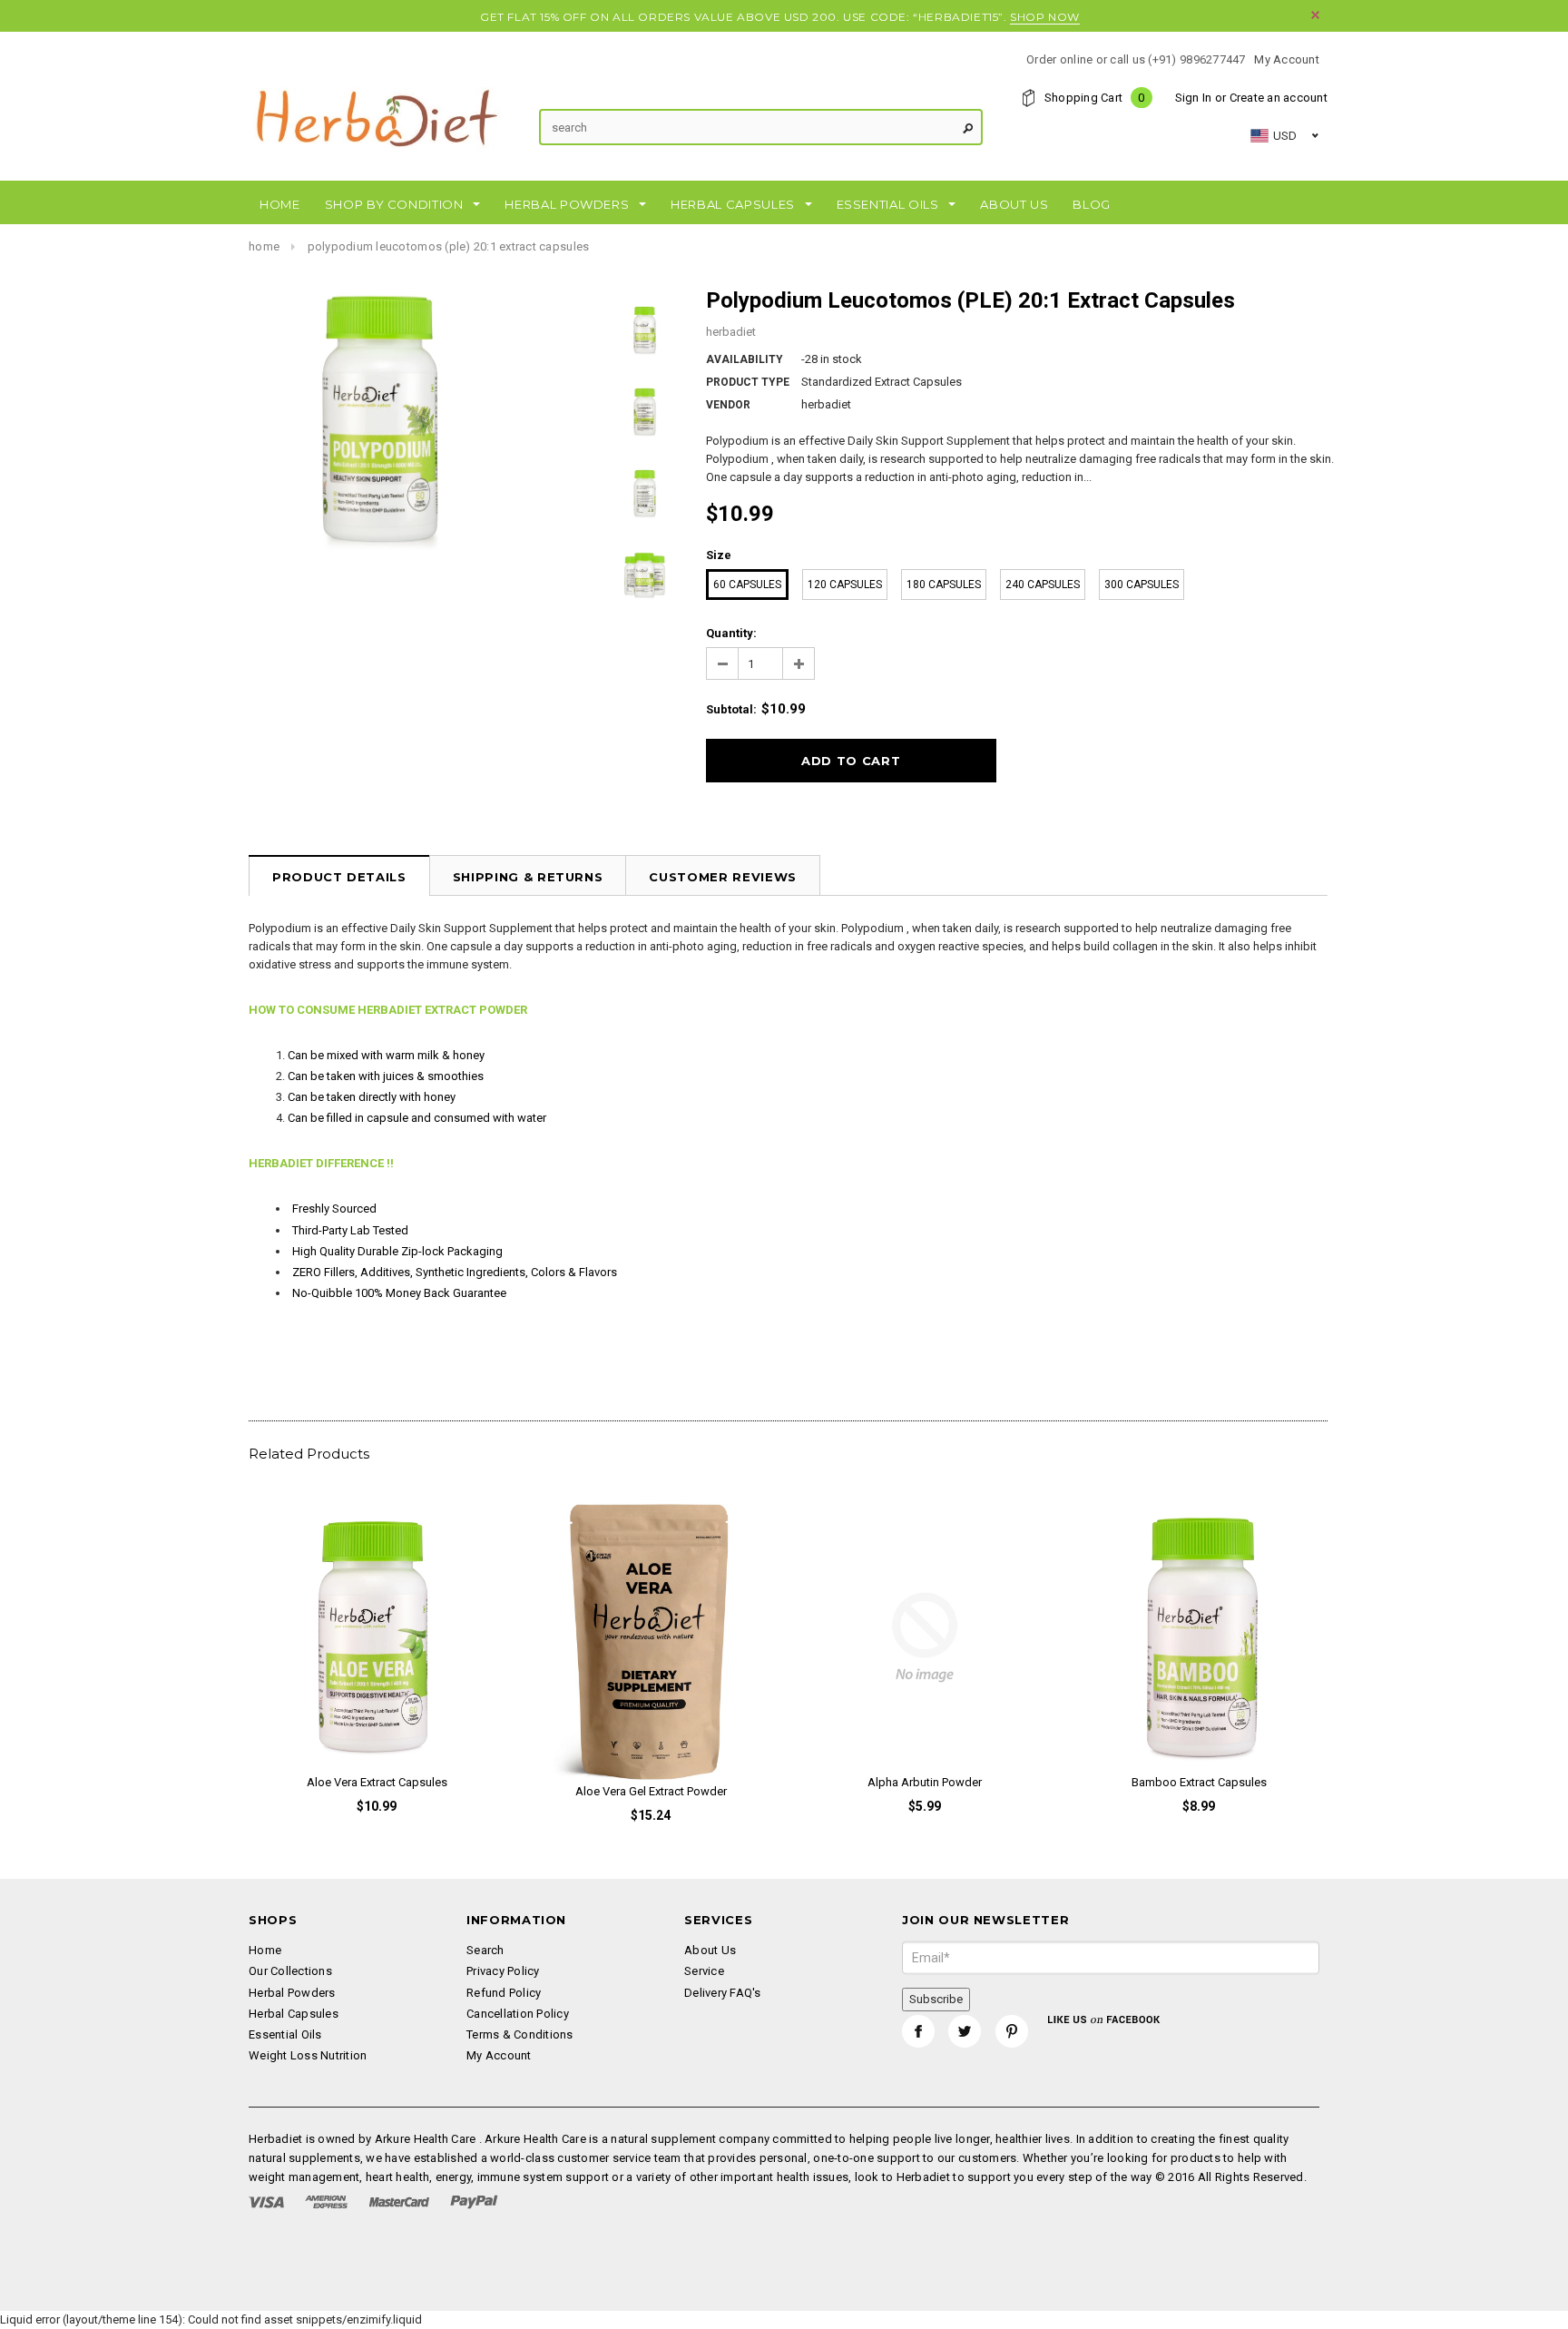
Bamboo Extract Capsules (1199, 1782)
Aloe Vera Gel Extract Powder (651, 1791)
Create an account (1279, 98)
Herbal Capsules (294, 2014)
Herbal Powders (292, 1993)
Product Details (339, 877)
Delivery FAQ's (723, 1993)
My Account (1287, 59)
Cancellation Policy (518, 2014)
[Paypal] (474, 2201)
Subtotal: (731, 709)
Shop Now (1045, 17)
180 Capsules (944, 585)
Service (704, 1971)
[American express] (326, 2201)
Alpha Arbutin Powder (925, 1782)
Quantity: (731, 633)
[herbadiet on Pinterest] (1012, 2031)
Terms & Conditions (520, 2034)
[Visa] (266, 2201)
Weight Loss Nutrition (308, 2055)
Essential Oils (285, 2034)
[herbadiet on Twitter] (965, 2031)
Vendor (728, 405)
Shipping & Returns (528, 877)
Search (485, 1950)
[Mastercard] (399, 2201)
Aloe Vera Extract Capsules (377, 1782)
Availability (745, 359)
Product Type (748, 382)
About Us (710, 1950)
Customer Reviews (722, 877)
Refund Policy (504, 1993)
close (1315, 15)
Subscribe (936, 1999)
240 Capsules (1043, 585)
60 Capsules (747, 585)
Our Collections (290, 1971)
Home (264, 246)
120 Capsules (845, 585)
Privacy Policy (503, 1971)
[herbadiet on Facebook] (918, 2031)
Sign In (1194, 98)
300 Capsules (1142, 585)
